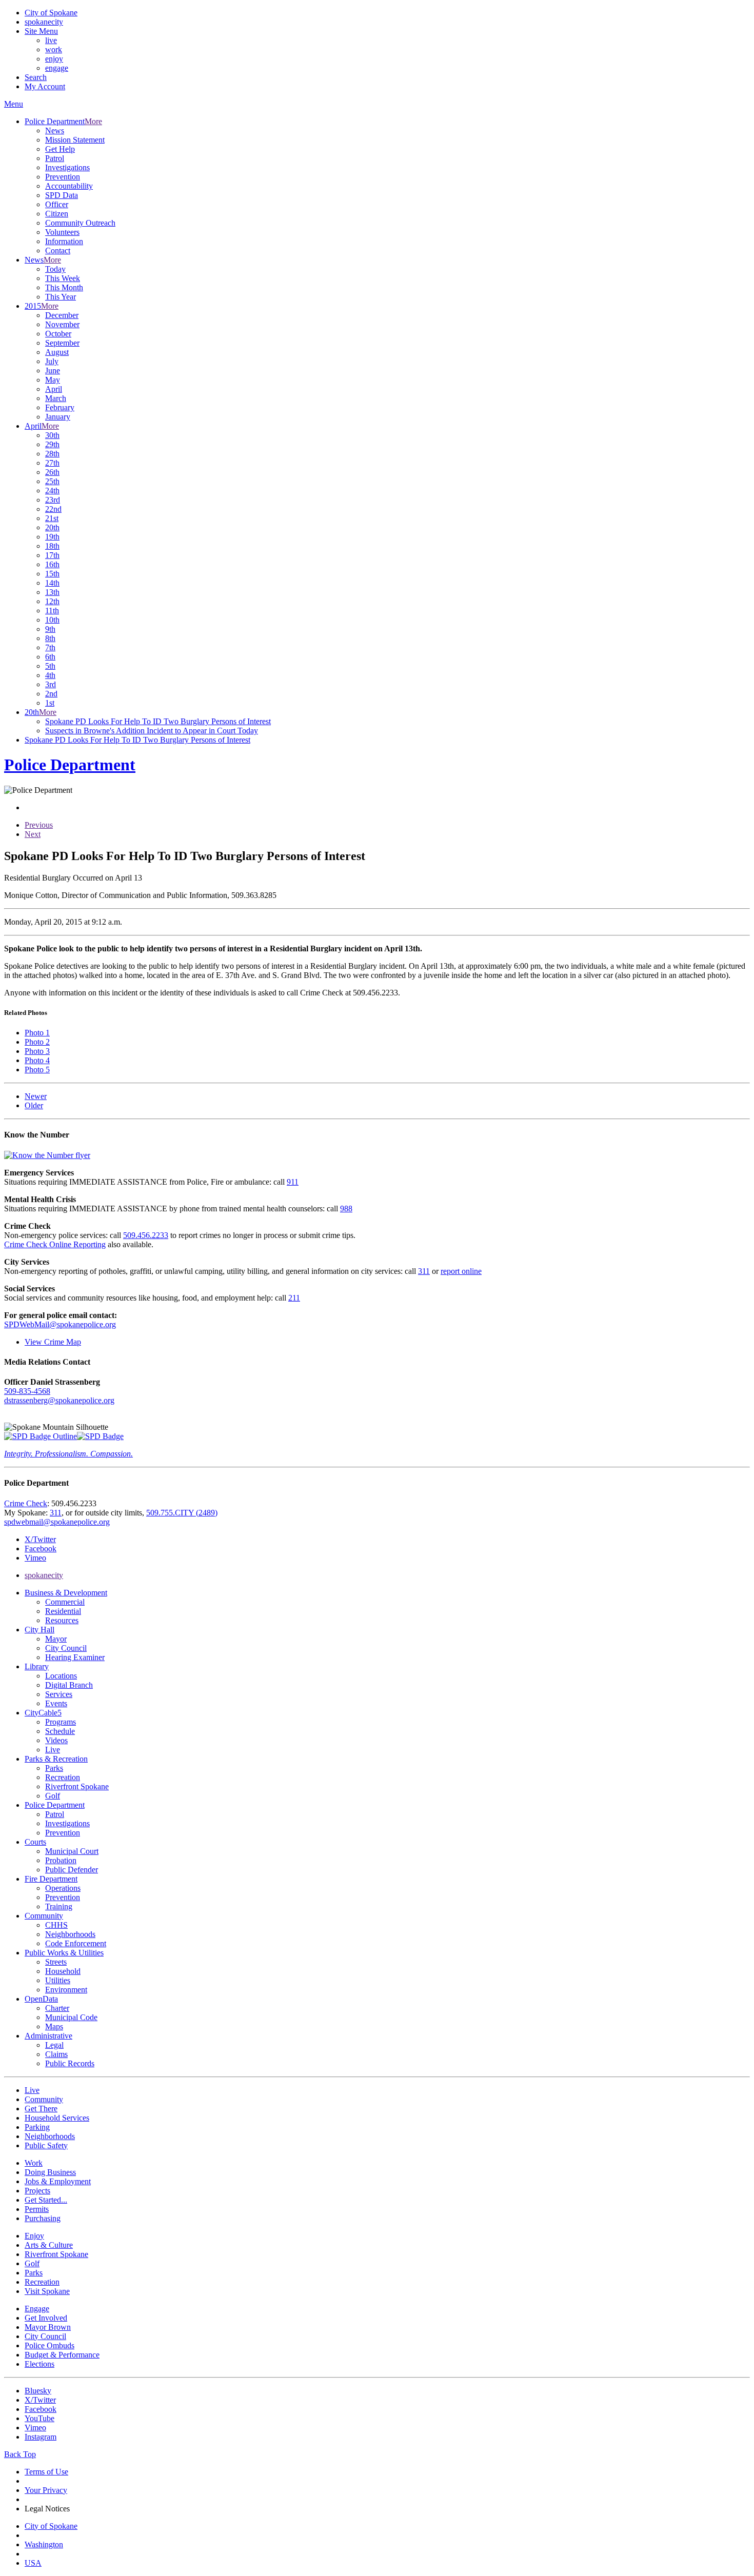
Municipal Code (71, 2017)
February (60, 407)
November (62, 324)
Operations (63, 1888)
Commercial (65, 1602)
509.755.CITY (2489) (182, 1513)
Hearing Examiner (75, 1657)
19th (52, 537)
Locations (61, 1676)
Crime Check (26, 1503)
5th (50, 666)
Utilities (58, 1980)
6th (50, 657)
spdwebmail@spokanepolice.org (57, 1522)
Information (64, 241)
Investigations (67, 167)
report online (461, 1271)
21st (52, 518)
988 (346, 1209)
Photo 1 (37, 1033)
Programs (61, 1722)
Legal (54, 2045)
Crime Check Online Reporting (55, 1244)
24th (52, 491)
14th (52, 583)
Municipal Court (72, 1851)
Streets (56, 1962)
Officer (57, 204)
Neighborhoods (70, 1934)
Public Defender (72, 1870)
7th (50, 647)
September (62, 343)
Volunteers (62, 232)
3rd (51, 684)
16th (52, 564)
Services (59, 1694)
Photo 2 (37, 1042)
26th (52, 472)
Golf (53, 1796)
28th (52, 454)
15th (52, 574)
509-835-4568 (27, 1391)
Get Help (60, 149)
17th (52, 555)
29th (52, 444)
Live (53, 1750)
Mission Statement (75, 140)
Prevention (63, 177)
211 (294, 1298)
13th (52, 592)
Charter (57, 2008)
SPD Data (62, 195)
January (58, 417)
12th (52, 601)
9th (50, 629)
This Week (63, 278)
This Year (61, 297)
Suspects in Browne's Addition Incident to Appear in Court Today (152, 731)
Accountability (69, 186)
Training (59, 1906)
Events (56, 1703)
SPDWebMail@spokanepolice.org (60, 1324)
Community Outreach (80, 223)
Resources (62, 1620)
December (62, 315)
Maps (54, 2026)
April (54, 389)
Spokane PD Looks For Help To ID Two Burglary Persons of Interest (158, 721)
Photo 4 (37, 1060)
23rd (53, 500)
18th (52, 546)
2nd (51, 694)
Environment (66, 1990)
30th (52, 435)
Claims (56, 2054)
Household (63, 1971)
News (55, 131)
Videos (56, 1740)
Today (55, 269)
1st (50, 703)
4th (50, 675)
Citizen (57, 214)
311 (424, 1271)
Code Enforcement (76, 1943)
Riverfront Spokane (77, 1786)
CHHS (56, 1925)
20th (52, 527)
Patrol (55, 158)
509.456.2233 (146, 1235)
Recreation (63, 1777)
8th (50, 638)
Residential (63, 1611)
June (53, 371)
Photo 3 (37, 1051)
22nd (53, 509)
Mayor (56, 1639)
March (56, 398)
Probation (61, 1860)
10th (52, 620)
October (58, 334)
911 (293, 1182)
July (52, 361)
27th (52, 463)
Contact (58, 251)
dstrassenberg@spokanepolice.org (59, 1400)
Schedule (60, 1731)
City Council (66, 1648)
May (53, 380)
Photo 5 (37, 1070)
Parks (54, 1768)
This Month (64, 287)
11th (52, 611)
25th (52, 481)
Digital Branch (69, 1685)
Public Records (70, 2063)
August (57, 352)
